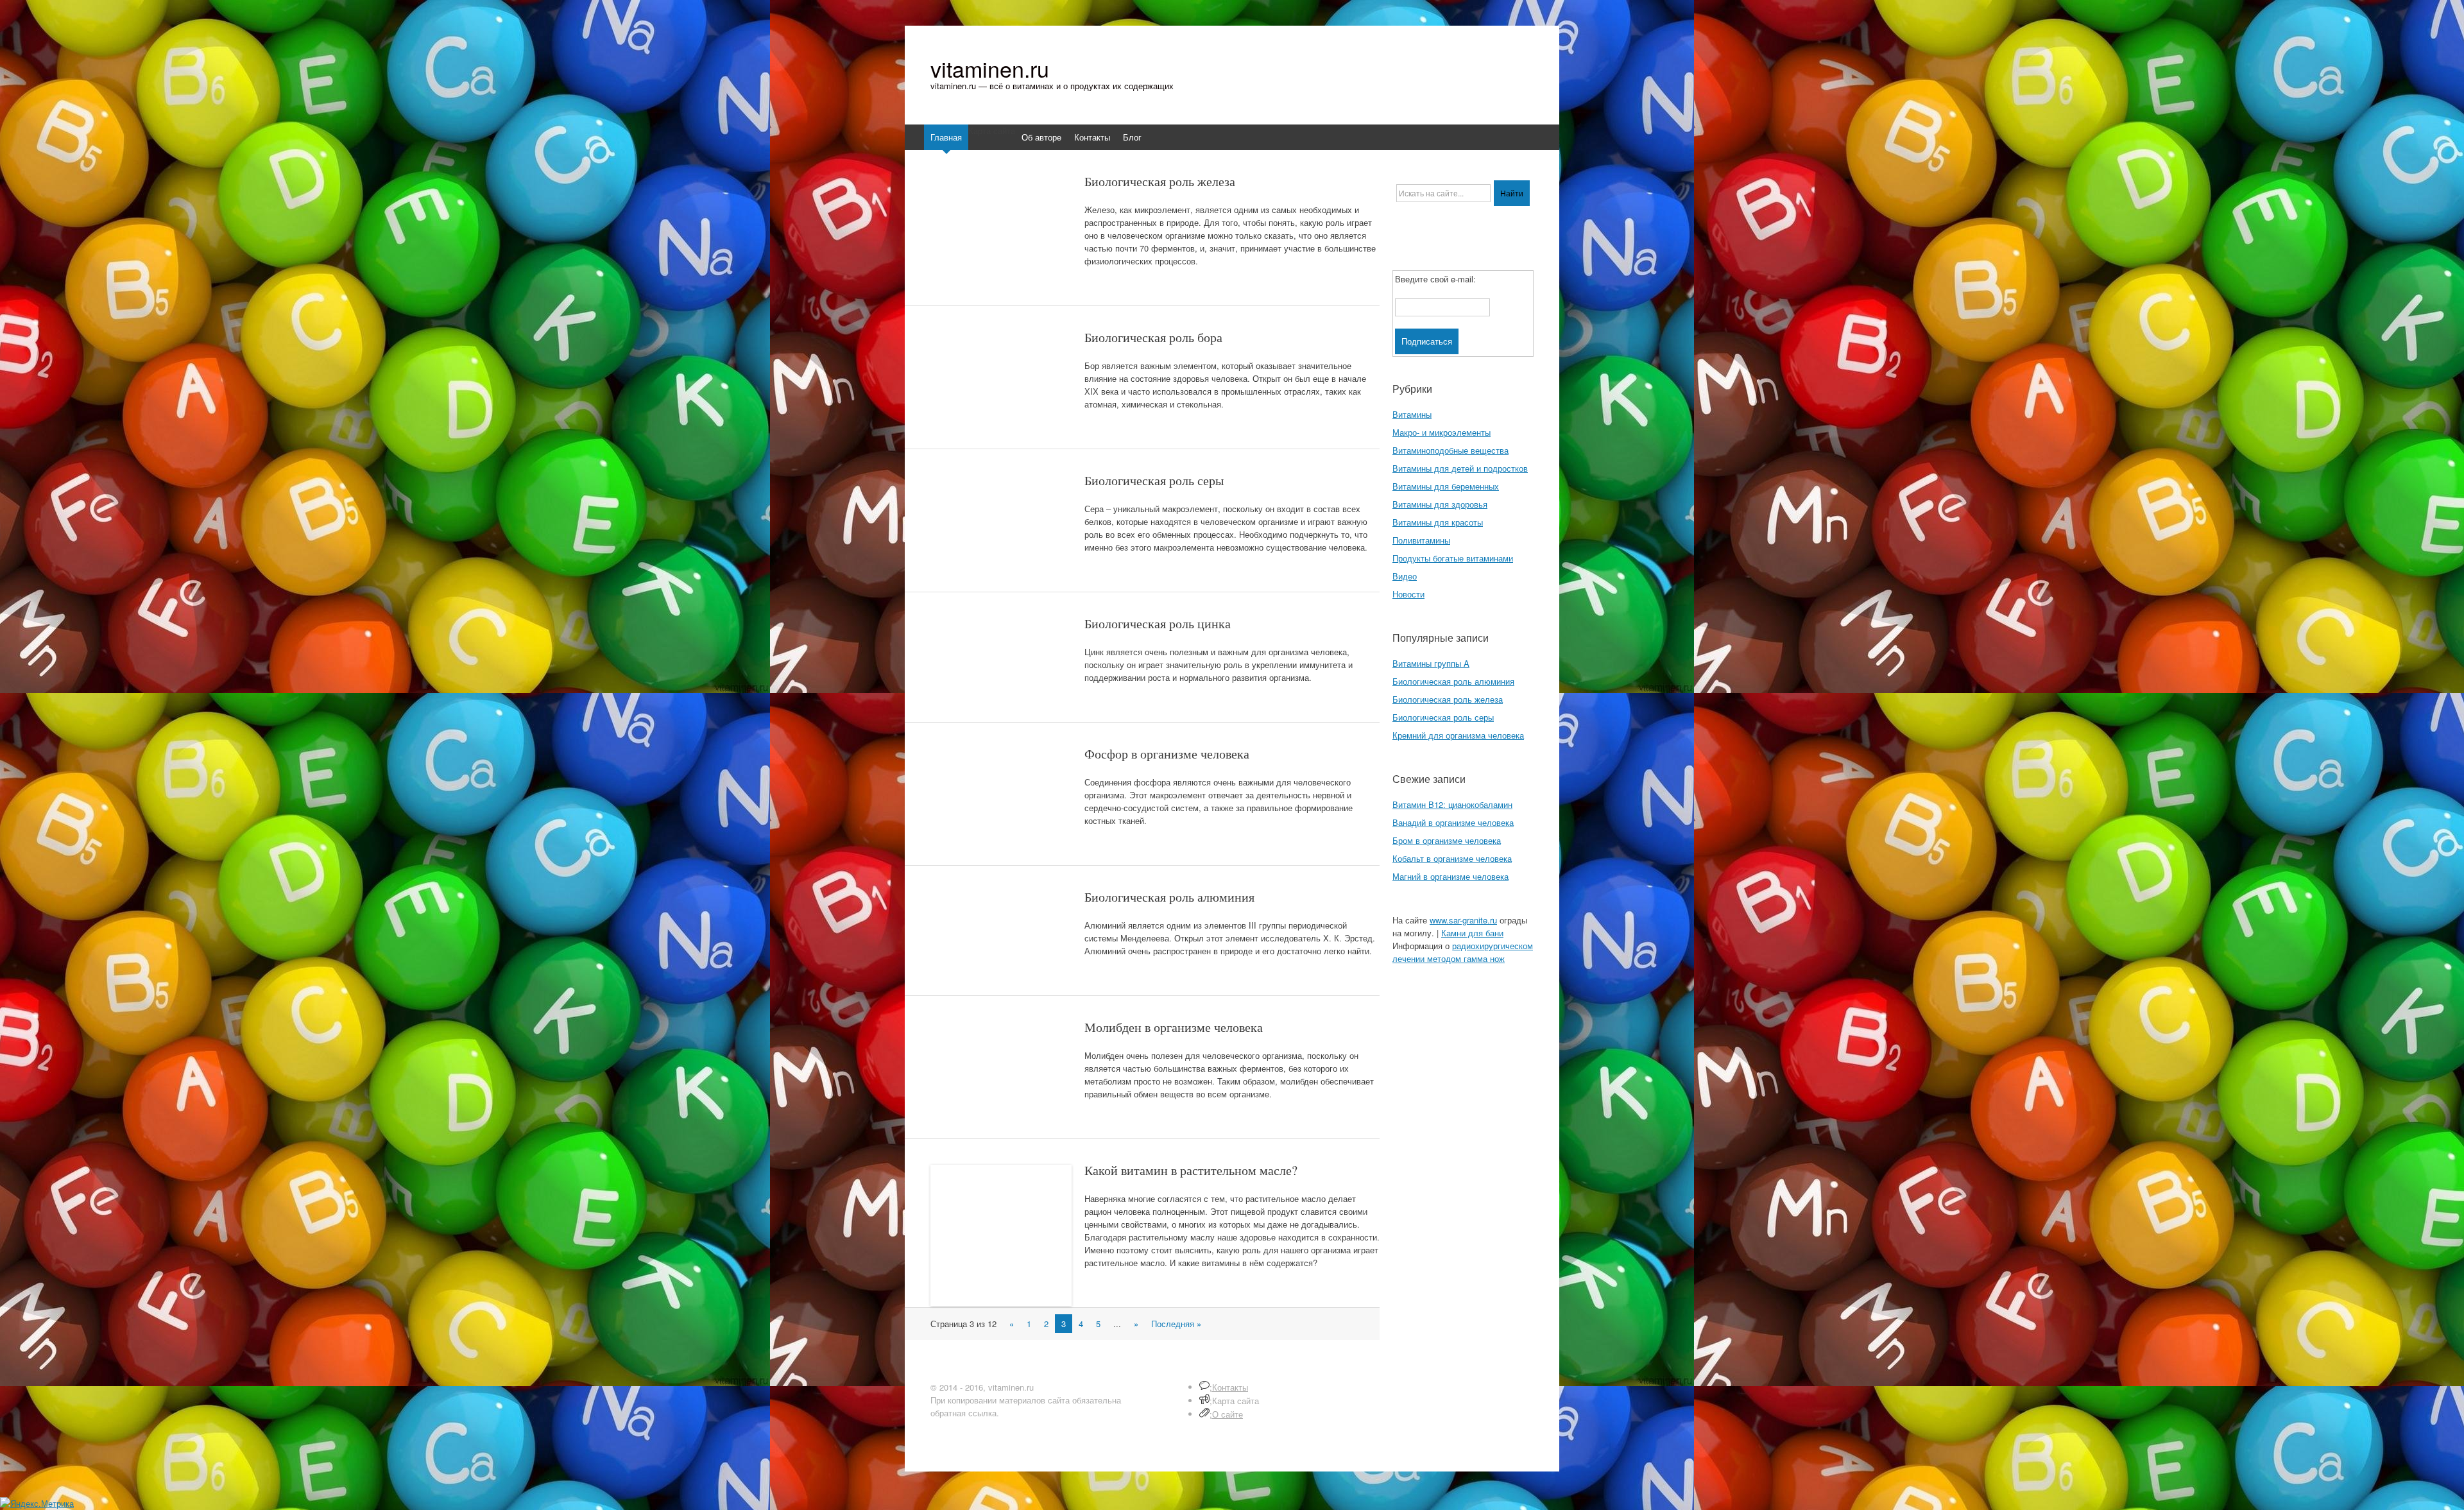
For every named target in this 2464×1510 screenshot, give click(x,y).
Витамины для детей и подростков (1460, 468)
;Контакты (1229, 1387)
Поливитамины (1421, 540)
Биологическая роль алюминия (1169, 897)
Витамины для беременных (1446, 486)
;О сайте (1226, 1414)
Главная (946, 137)
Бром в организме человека (1447, 840)
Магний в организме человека (1450, 876)
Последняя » (1176, 1324)
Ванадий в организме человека (1453, 822)
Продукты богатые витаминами (1453, 558)
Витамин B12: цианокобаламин (1452, 804)
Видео (1405, 576)
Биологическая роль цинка (1158, 623)
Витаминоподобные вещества (1450, 450)
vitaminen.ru (990, 69)
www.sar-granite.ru (1463, 920)
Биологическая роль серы (1154, 480)
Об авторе (1041, 137)
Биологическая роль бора (1153, 337)
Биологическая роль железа (1160, 181)
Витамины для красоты (1438, 522)
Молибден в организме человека (1174, 1027)
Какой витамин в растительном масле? (1191, 1170)
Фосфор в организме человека (1167, 754)
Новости (1408, 594)
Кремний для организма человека (1458, 735)
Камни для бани (1472, 933)
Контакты (1092, 137)
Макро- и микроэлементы (1442, 432)
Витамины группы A (1431, 663)
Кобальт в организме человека (1452, 858)
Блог (1132, 137)
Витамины (1412, 414)
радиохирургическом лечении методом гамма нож (1463, 952)
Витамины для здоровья (1440, 504)
